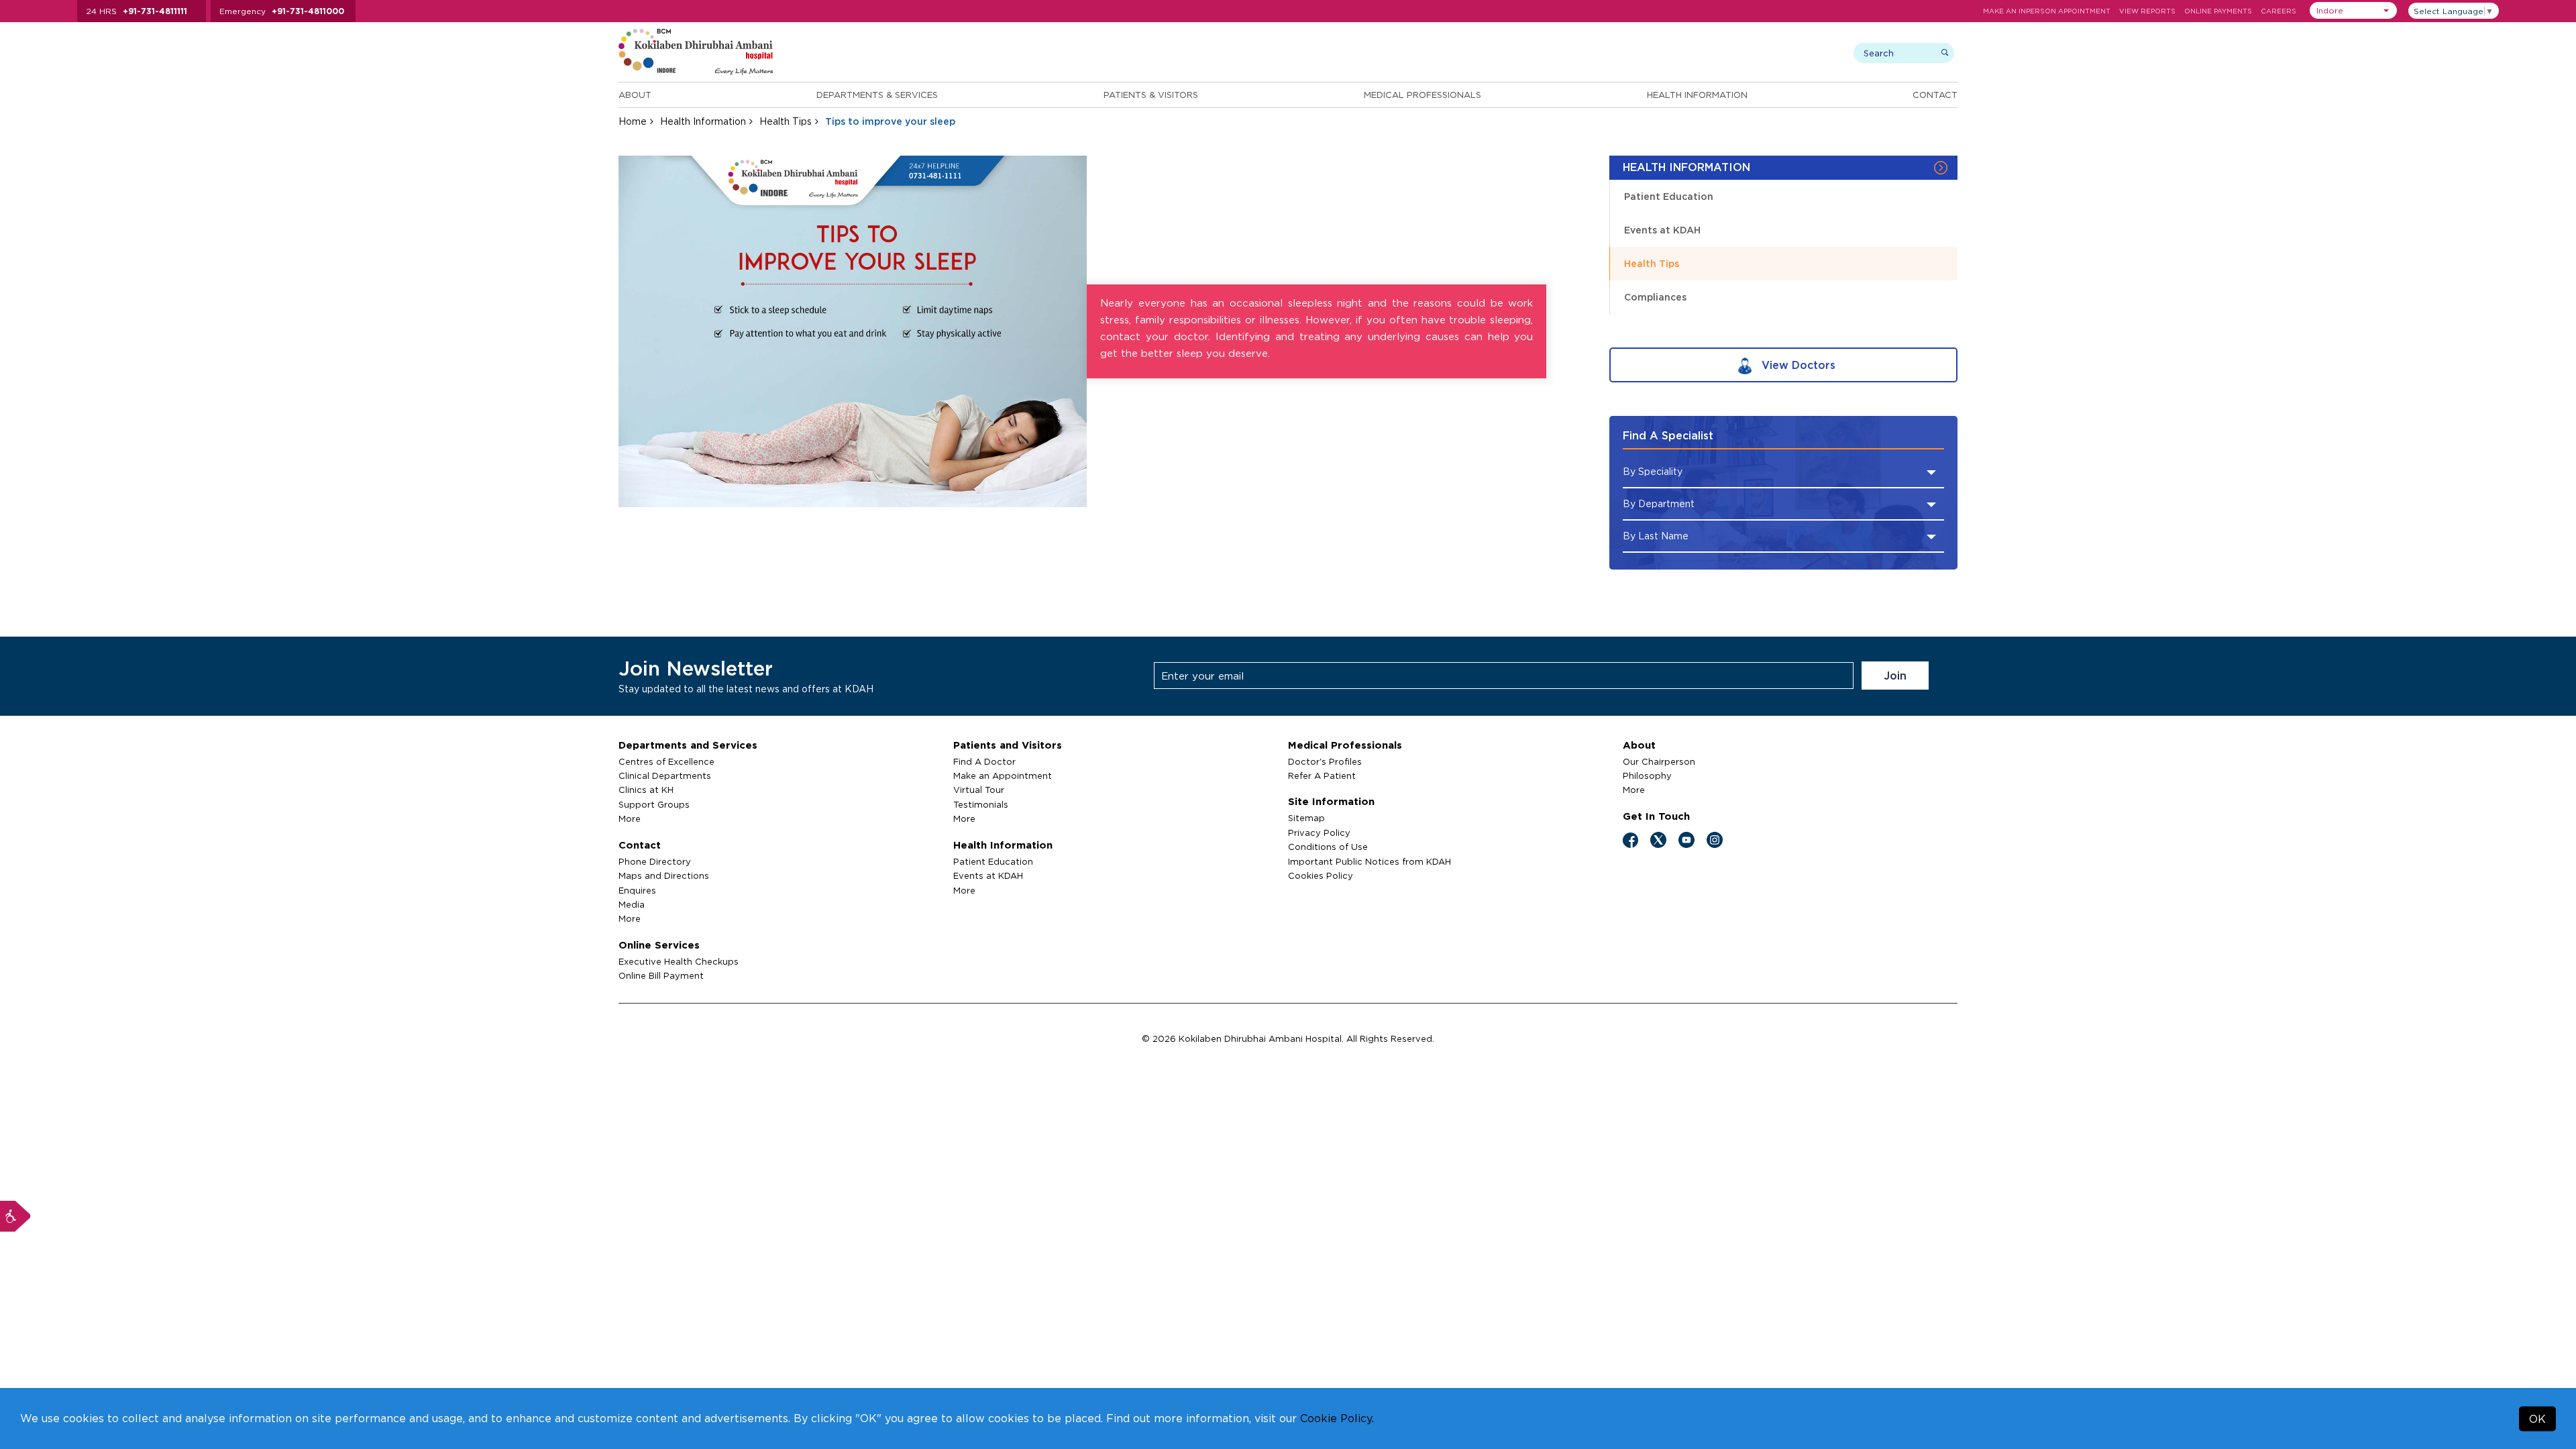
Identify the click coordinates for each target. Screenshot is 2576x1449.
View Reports (2147, 11)
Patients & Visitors (1151, 95)
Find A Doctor (984, 761)
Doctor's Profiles (1325, 761)
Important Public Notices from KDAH (1370, 861)
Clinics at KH (646, 790)
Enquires (637, 890)
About (635, 95)
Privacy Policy (1319, 833)
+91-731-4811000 (308, 11)
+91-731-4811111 (155, 11)
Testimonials (981, 804)
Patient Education (1669, 196)
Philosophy (1647, 775)
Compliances (1655, 297)
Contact (1935, 95)
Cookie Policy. (1337, 1418)
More (630, 818)
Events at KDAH (1662, 230)
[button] (2353, 10)
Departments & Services (877, 95)
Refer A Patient (1322, 775)
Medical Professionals (1423, 95)
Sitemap (1306, 818)
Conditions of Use (1328, 847)
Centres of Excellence (666, 761)
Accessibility (15, 1216)
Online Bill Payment (661, 975)
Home (633, 121)
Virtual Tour (979, 790)
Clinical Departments (665, 775)
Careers (2278, 11)
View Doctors (1797, 365)
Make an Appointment (1003, 775)
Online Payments (2218, 11)
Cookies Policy (1321, 875)
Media (632, 904)
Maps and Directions (664, 875)
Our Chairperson (1659, 761)
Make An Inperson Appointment (2047, 11)
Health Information (1697, 95)
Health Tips (786, 121)
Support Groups (654, 804)
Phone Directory (655, 861)
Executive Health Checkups (679, 961)
